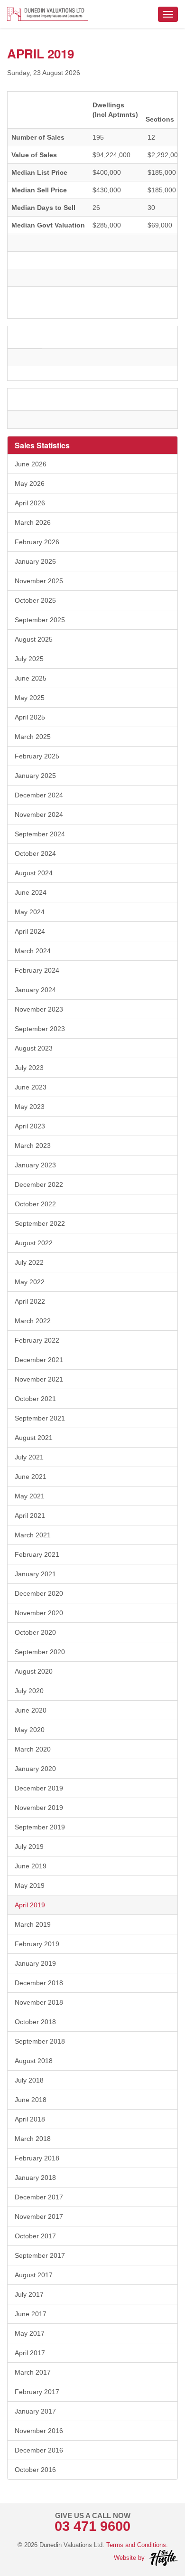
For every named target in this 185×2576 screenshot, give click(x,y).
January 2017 (35, 2411)
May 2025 (30, 698)
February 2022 (37, 1340)
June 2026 (31, 464)
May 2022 (30, 1282)
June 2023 (31, 1087)
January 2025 (35, 776)
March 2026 (33, 522)
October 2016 (35, 2470)
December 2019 (39, 1788)
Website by (129, 2558)
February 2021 (37, 1554)
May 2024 (30, 912)
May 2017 (30, 2333)
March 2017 (33, 2372)
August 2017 (34, 2275)
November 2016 (39, 2431)
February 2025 (37, 756)
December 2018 (39, 1983)
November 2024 (39, 814)
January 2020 (35, 1769)
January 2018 (35, 2178)
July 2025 (29, 659)
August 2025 (34, 639)
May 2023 (30, 1107)
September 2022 (40, 1223)
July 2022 (29, 1262)
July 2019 (29, 1847)
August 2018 (34, 2061)
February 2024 (37, 970)
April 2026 (30, 503)
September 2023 (40, 1029)
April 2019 (30, 1905)
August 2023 (34, 1048)
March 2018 (33, 2139)
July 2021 (29, 1457)
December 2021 (39, 1360)
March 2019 (33, 1924)
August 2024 (34, 873)
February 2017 (37, 2392)
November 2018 (39, 2002)
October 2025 (35, 600)
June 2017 (31, 2314)
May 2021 (30, 1496)
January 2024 (35, 990)
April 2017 (30, 2353)
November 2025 (39, 581)
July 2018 (29, 2080)
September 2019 (40, 1827)
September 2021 (40, 1418)
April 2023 (30, 1126)
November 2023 (39, 1009)
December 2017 (39, 2197)
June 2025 (31, 678)
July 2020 (29, 1691)
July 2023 (29, 1068)
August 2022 (34, 1243)
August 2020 (34, 1671)
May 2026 (30, 483)
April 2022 (30, 1301)
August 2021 (34, 1438)
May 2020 (30, 1730)
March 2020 (33, 1749)
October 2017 (35, 2236)
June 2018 (31, 2100)
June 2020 (31, 1710)
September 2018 (40, 2041)
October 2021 (35, 1399)
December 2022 (39, 1184)
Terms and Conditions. (137, 2545)
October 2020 (35, 1632)
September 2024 (40, 834)
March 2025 (33, 737)
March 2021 (33, 1535)
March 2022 (33, 1321)
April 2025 (30, 717)
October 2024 (35, 853)
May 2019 (30, 1885)
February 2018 (37, 2158)
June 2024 (31, 892)
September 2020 (40, 1652)
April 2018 (30, 2119)
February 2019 (37, 1944)
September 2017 (40, 2255)
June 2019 (31, 1866)
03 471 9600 (92, 2526)
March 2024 (33, 951)
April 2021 (30, 1515)
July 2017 (29, 2294)
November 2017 (39, 2216)
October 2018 (35, 2022)
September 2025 (40, 620)
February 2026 (37, 542)
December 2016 (39, 2450)
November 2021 (39, 1379)
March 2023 (33, 1146)
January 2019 (35, 1963)
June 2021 (31, 1477)
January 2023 (35, 1165)
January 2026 (35, 561)
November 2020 (39, 1613)
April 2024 (30, 931)
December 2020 (39, 1593)
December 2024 (39, 795)
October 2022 (35, 1204)
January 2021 (35, 1574)
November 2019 (39, 1808)
